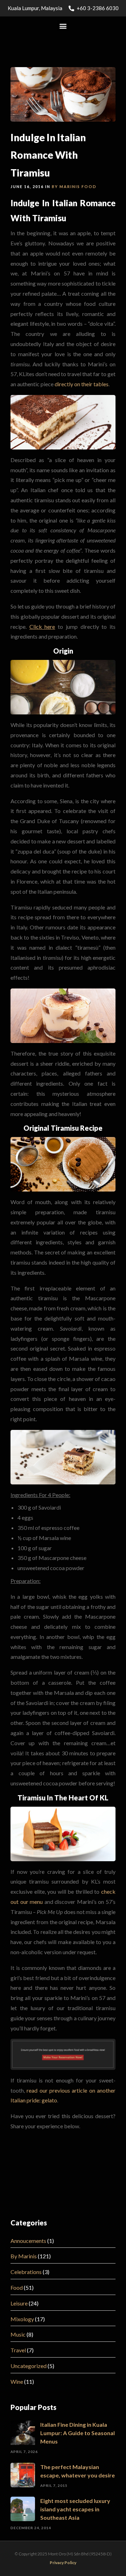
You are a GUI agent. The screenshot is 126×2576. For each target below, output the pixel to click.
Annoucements (28, 2241)
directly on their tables (82, 384)
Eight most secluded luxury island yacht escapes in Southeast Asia (75, 2509)
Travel (18, 2350)
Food (89, 186)
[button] (63, 26)
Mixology (22, 2319)
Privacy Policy (63, 2563)
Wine (17, 2381)
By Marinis (66, 186)
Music (18, 2334)
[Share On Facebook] (17, 2561)
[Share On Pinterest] (38, 2561)
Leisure (19, 2303)
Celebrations (26, 2272)
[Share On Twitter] (28, 2561)
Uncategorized (29, 2366)
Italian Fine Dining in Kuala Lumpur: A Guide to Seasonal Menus (78, 2433)
